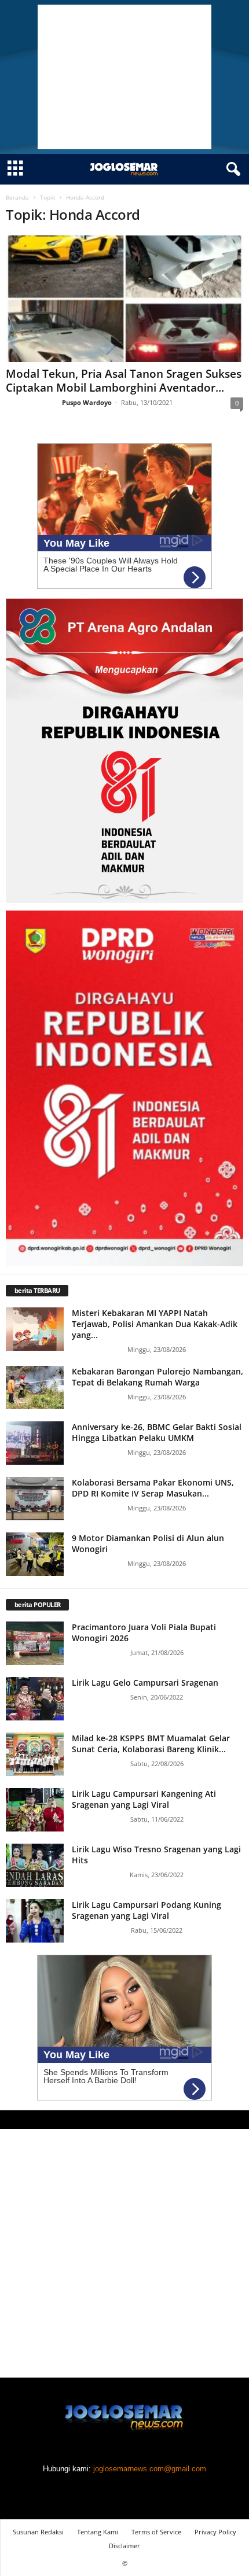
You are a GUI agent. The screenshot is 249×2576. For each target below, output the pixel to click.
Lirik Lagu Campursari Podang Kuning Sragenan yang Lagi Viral (147, 1910)
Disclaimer (124, 2546)
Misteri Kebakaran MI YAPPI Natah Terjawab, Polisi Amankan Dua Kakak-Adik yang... (155, 1324)
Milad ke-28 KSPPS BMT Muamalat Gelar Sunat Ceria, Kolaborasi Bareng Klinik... (151, 1744)
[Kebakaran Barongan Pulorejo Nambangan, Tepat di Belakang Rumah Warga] (35, 1387)
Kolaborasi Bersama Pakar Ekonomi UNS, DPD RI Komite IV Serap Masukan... (153, 1488)
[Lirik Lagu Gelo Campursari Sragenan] (35, 1699)
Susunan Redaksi (38, 2532)
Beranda (17, 197)
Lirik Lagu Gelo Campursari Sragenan (145, 1683)
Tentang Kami (98, 2532)
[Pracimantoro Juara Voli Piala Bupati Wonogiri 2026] (35, 1643)
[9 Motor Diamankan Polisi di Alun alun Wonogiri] (35, 1554)
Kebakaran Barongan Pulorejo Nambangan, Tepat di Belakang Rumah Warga (158, 1377)
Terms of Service (156, 2532)
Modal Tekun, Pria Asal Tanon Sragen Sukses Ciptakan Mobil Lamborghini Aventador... (124, 381)
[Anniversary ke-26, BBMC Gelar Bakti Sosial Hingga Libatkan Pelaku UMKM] (35, 1443)
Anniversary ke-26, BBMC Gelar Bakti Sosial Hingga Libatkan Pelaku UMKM (157, 1432)
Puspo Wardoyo (87, 402)
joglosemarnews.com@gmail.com (150, 2469)
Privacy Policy (215, 2532)
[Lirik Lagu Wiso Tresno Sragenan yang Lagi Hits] (35, 1865)
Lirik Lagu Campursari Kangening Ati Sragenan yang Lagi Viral (144, 1799)
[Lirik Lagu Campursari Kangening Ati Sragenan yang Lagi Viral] (35, 1810)
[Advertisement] (124, 77)
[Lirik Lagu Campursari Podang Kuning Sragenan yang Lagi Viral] (35, 1921)
